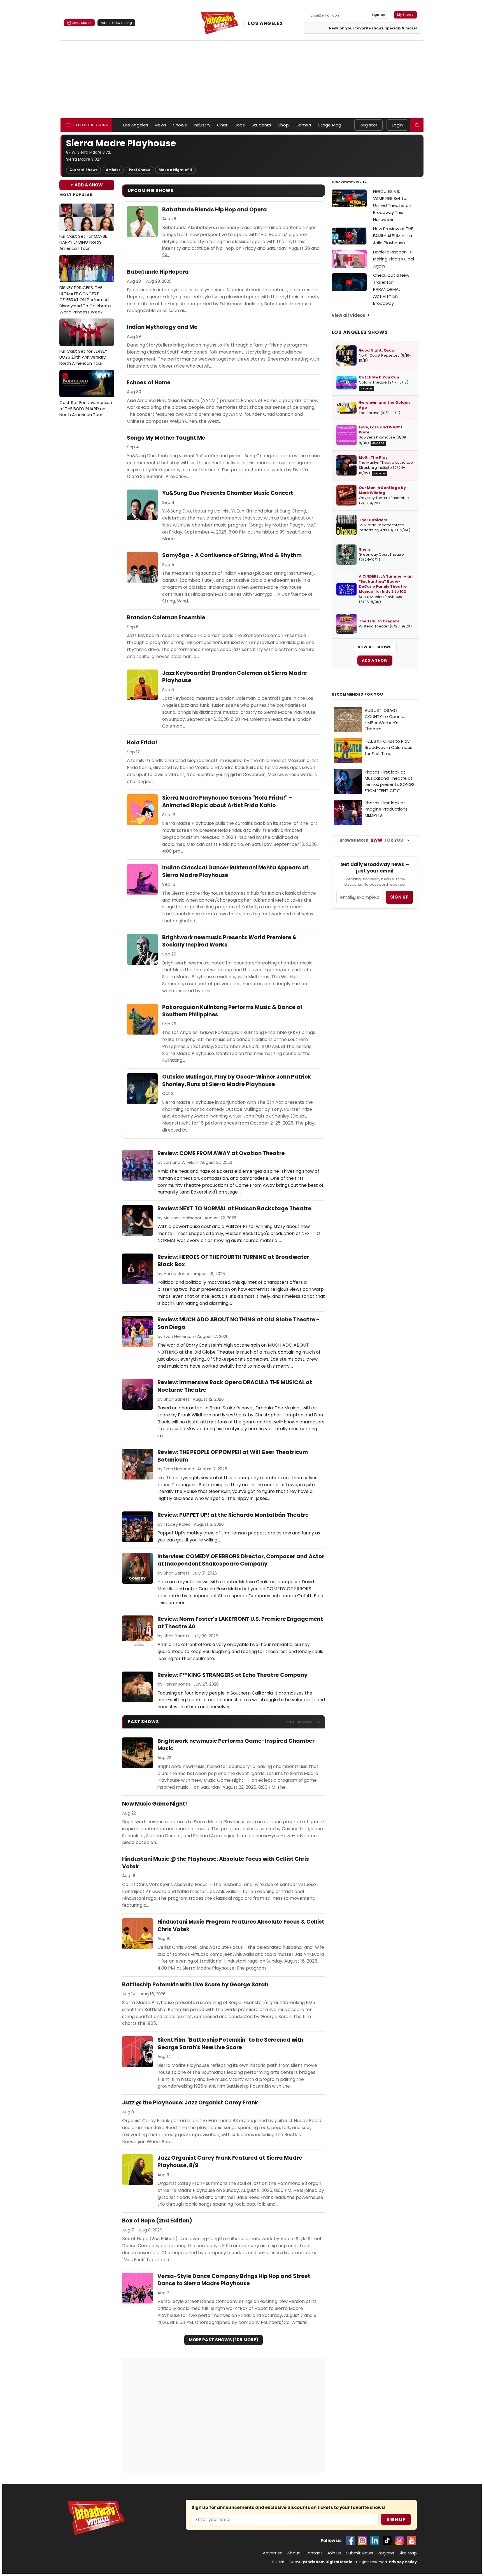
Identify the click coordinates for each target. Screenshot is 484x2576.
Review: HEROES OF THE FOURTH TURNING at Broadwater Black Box (233, 1261)
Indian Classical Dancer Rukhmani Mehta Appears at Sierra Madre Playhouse (235, 872)
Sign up (399, 897)
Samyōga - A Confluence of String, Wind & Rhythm (232, 555)
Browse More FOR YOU (371, 840)
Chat (223, 125)
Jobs (240, 125)
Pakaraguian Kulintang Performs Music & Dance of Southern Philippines (232, 1011)
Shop (283, 125)
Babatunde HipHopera (158, 272)
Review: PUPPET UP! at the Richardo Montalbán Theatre (233, 1515)
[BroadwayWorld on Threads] (399, 2540)
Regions (386, 2553)
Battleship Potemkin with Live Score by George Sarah (195, 1985)
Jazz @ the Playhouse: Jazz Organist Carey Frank (190, 2103)
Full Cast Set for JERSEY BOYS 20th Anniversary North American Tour (83, 344)
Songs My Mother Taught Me (166, 438)
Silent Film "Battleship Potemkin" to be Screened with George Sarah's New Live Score (230, 2044)
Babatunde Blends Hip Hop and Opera (215, 210)
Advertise (273, 2553)
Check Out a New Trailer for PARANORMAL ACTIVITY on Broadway (391, 289)
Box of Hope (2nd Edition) (157, 2221)
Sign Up (396, 2520)
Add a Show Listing (116, 23)
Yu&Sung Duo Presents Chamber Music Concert (228, 493)
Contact (313, 2553)
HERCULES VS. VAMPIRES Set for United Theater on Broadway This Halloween (392, 205)
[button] (417, 125)
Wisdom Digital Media (330, 2562)
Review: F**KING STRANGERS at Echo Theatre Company (232, 1675)
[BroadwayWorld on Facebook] (350, 2540)
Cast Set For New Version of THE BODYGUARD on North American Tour (86, 395)
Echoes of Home (149, 383)
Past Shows (139, 170)
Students (261, 125)
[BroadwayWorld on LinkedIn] (375, 2540)
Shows (180, 125)
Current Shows (83, 170)
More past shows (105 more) (224, 2340)
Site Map (408, 2553)
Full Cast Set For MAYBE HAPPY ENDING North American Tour (83, 229)
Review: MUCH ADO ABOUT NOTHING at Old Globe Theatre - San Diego (238, 1323)
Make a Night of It (175, 170)
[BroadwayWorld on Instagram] (362, 2540)
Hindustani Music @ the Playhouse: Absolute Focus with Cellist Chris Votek (216, 1863)
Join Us (334, 2553)
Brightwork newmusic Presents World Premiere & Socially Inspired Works (230, 941)
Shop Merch (82, 23)
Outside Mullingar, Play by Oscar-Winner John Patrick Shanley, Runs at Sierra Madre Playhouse (237, 1081)
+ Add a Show (87, 185)
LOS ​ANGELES (265, 23)
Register (368, 125)
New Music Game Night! (155, 1804)
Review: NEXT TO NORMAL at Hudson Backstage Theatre (234, 1209)
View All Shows (375, 647)
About (294, 2553)
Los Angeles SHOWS (360, 332)
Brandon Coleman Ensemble (166, 618)
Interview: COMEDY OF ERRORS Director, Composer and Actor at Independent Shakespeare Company (241, 1560)
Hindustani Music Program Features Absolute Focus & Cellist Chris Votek (241, 1926)
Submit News (359, 2553)
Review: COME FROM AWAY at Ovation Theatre (221, 1153)
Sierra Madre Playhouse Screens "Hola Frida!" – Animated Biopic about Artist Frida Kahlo (227, 802)
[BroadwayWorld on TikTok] (387, 2540)
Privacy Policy (403, 2562)
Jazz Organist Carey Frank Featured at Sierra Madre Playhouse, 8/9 (230, 2162)
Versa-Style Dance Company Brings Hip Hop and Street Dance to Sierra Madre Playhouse (234, 2280)
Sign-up (379, 15)
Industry (202, 125)
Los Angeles (136, 125)
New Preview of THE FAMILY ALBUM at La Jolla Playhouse (393, 236)
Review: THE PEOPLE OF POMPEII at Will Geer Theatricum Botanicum (233, 1456)
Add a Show (375, 660)
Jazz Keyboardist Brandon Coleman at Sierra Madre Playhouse (235, 677)
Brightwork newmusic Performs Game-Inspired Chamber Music (236, 1745)
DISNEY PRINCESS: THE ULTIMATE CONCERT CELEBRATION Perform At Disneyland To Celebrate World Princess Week (85, 286)
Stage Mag (330, 125)
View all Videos (348, 315)
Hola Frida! (142, 743)
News (161, 125)
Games (303, 125)
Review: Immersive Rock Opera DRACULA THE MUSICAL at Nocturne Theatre (235, 1386)
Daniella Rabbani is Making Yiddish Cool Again (394, 259)
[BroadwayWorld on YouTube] (412, 2540)
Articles (113, 170)
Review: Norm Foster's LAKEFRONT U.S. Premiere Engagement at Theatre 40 (240, 1623)
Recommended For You (357, 694)
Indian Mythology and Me (162, 327)
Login (397, 125)
